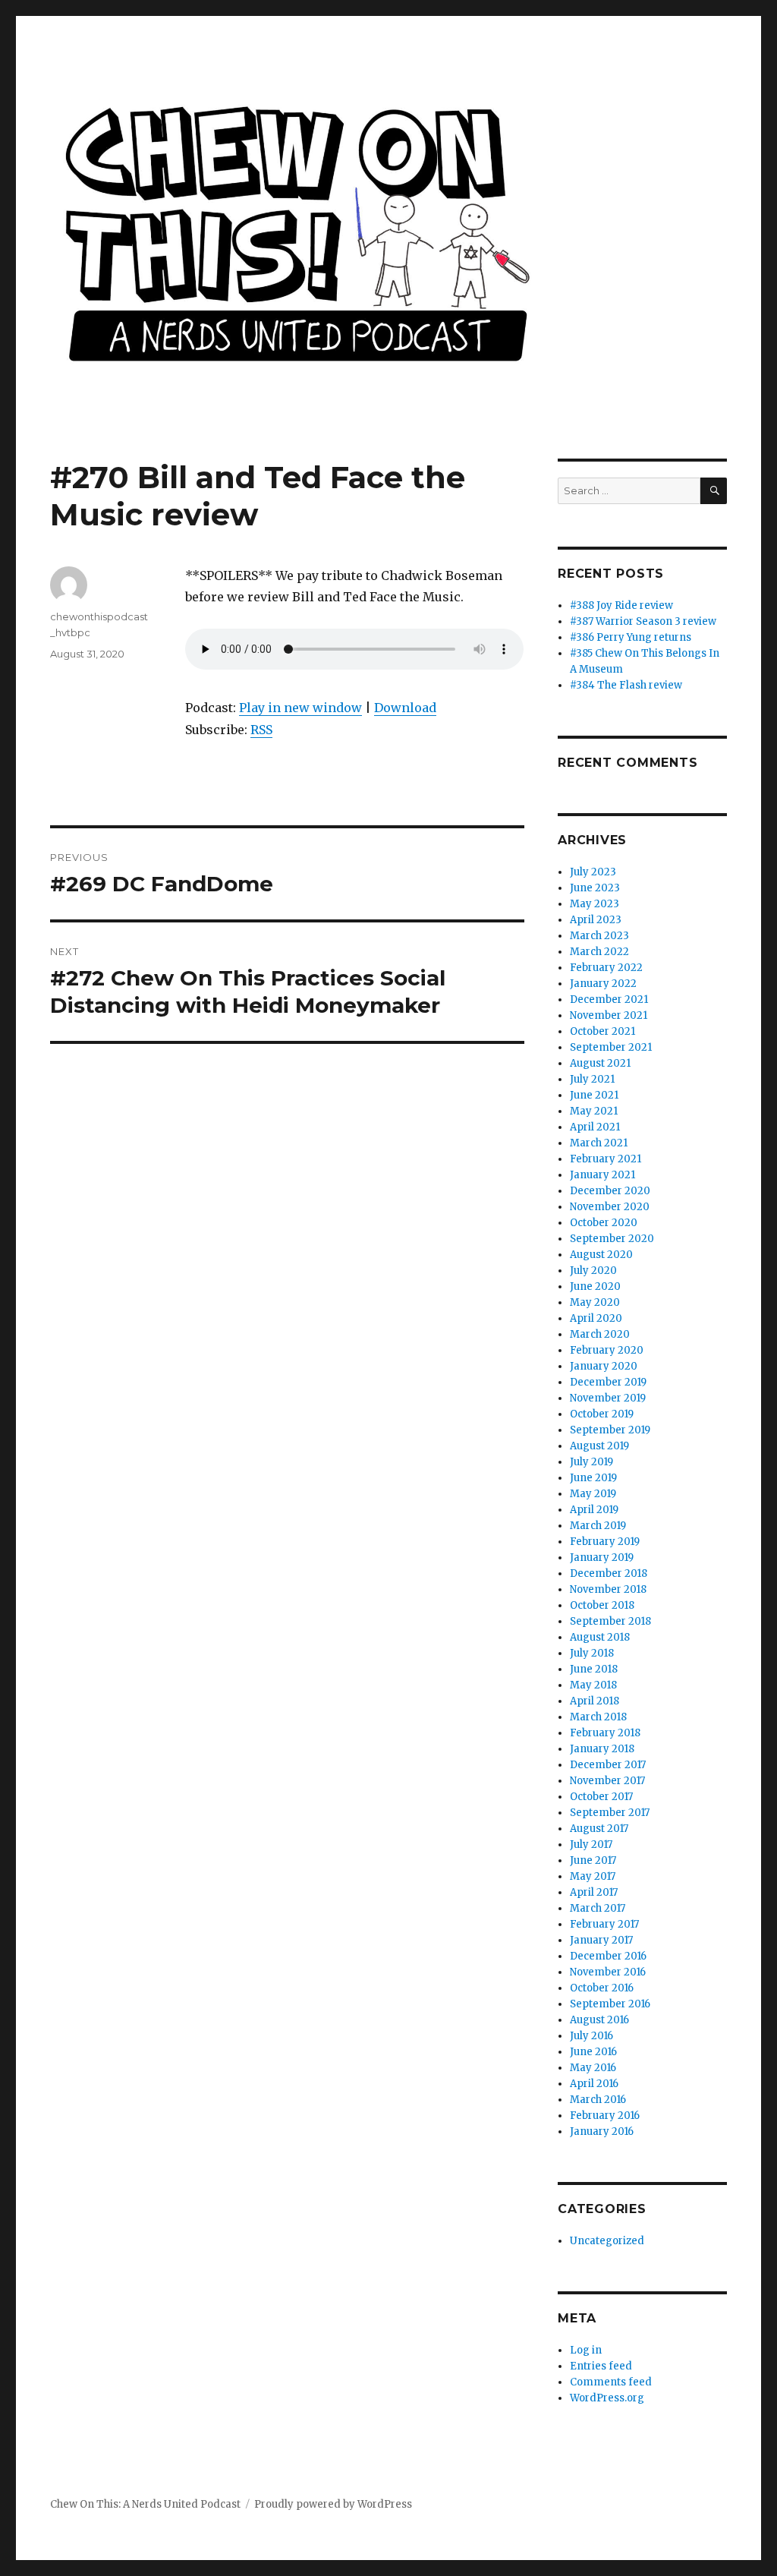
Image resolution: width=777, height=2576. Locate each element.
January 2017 (601, 1940)
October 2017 (601, 1797)
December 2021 (609, 1000)
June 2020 (595, 1286)
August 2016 (599, 2020)
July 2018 (592, 1653)
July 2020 (593, 1271)
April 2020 (596, 1318)
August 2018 (600, 1637)
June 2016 (593, 2052)
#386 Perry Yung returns (631, 637)
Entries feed (601, 2366)
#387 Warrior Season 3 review (643, 621)
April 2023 (596, 920)
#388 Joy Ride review (621, 605)
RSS (261, 730)
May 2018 (593, 1685)
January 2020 (604, 1366)
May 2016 (593, 2068)
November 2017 (607, 1781)
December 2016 (608, 1956)
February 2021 (606, 1159)
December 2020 (610, 1191)
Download (405, 708)
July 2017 (591, 1845)
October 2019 (602, 1414)
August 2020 (601, 1255)
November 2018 (608, 1589)
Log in (586, 2350)
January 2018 (602, 1749)
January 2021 (602, 1175)
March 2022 (599, 952)
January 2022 (603, 984)
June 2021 (594, 1095)
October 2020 (604, 1223)
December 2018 (609, 1573)
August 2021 (600, 1063)
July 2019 (591, 1462)
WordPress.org (607, 2398)
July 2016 (591, 2036)
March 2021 (599, 1143)
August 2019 (599, 1446)
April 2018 (595, 1701)
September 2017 (610, 1813)
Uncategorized (607, 2241)
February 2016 (605, 2116)
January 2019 (602, 1558)
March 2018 (598, 1717)
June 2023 (595, 888)
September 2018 (610, 1621)
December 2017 (608, 1765)
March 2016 (598, 2100)
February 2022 (606, 968)
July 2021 (592, 1079)
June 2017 (593, 1860)
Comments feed (611, 2382)
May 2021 (594, 1111)
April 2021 (595, 1127)
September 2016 (610, 2004)
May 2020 (595, 1302)
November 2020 (610, 1207)
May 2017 (593, 1876)
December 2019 (608, 1382)
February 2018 (605, 1733)
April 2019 (594, 1510)
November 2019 (608, 1398)
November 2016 (608, 1972)
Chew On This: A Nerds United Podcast (145, 2504)
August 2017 (599, 1829)
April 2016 (594, 2084)
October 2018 (602, 1605)
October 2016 (602, 1988)
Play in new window (300, 708)
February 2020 (607, 1350)
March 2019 (598, 1526)
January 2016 (602, 2131)
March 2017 (598, 1908)
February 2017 (604, 1924)
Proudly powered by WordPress (333, 2504)
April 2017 (594, 1892)
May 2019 (593, 1494)
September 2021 (611, 1047)
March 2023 (599, 936)
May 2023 (595, 904)
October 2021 (602, 1031)
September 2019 (610, 1430)
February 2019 (605, 1542)
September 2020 (612, 1239)
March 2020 (600, 1334)
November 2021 (609, 1015)
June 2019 (593, 1478)
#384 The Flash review (626, 685)
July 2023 (593, 872)
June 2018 (594, 1669)
